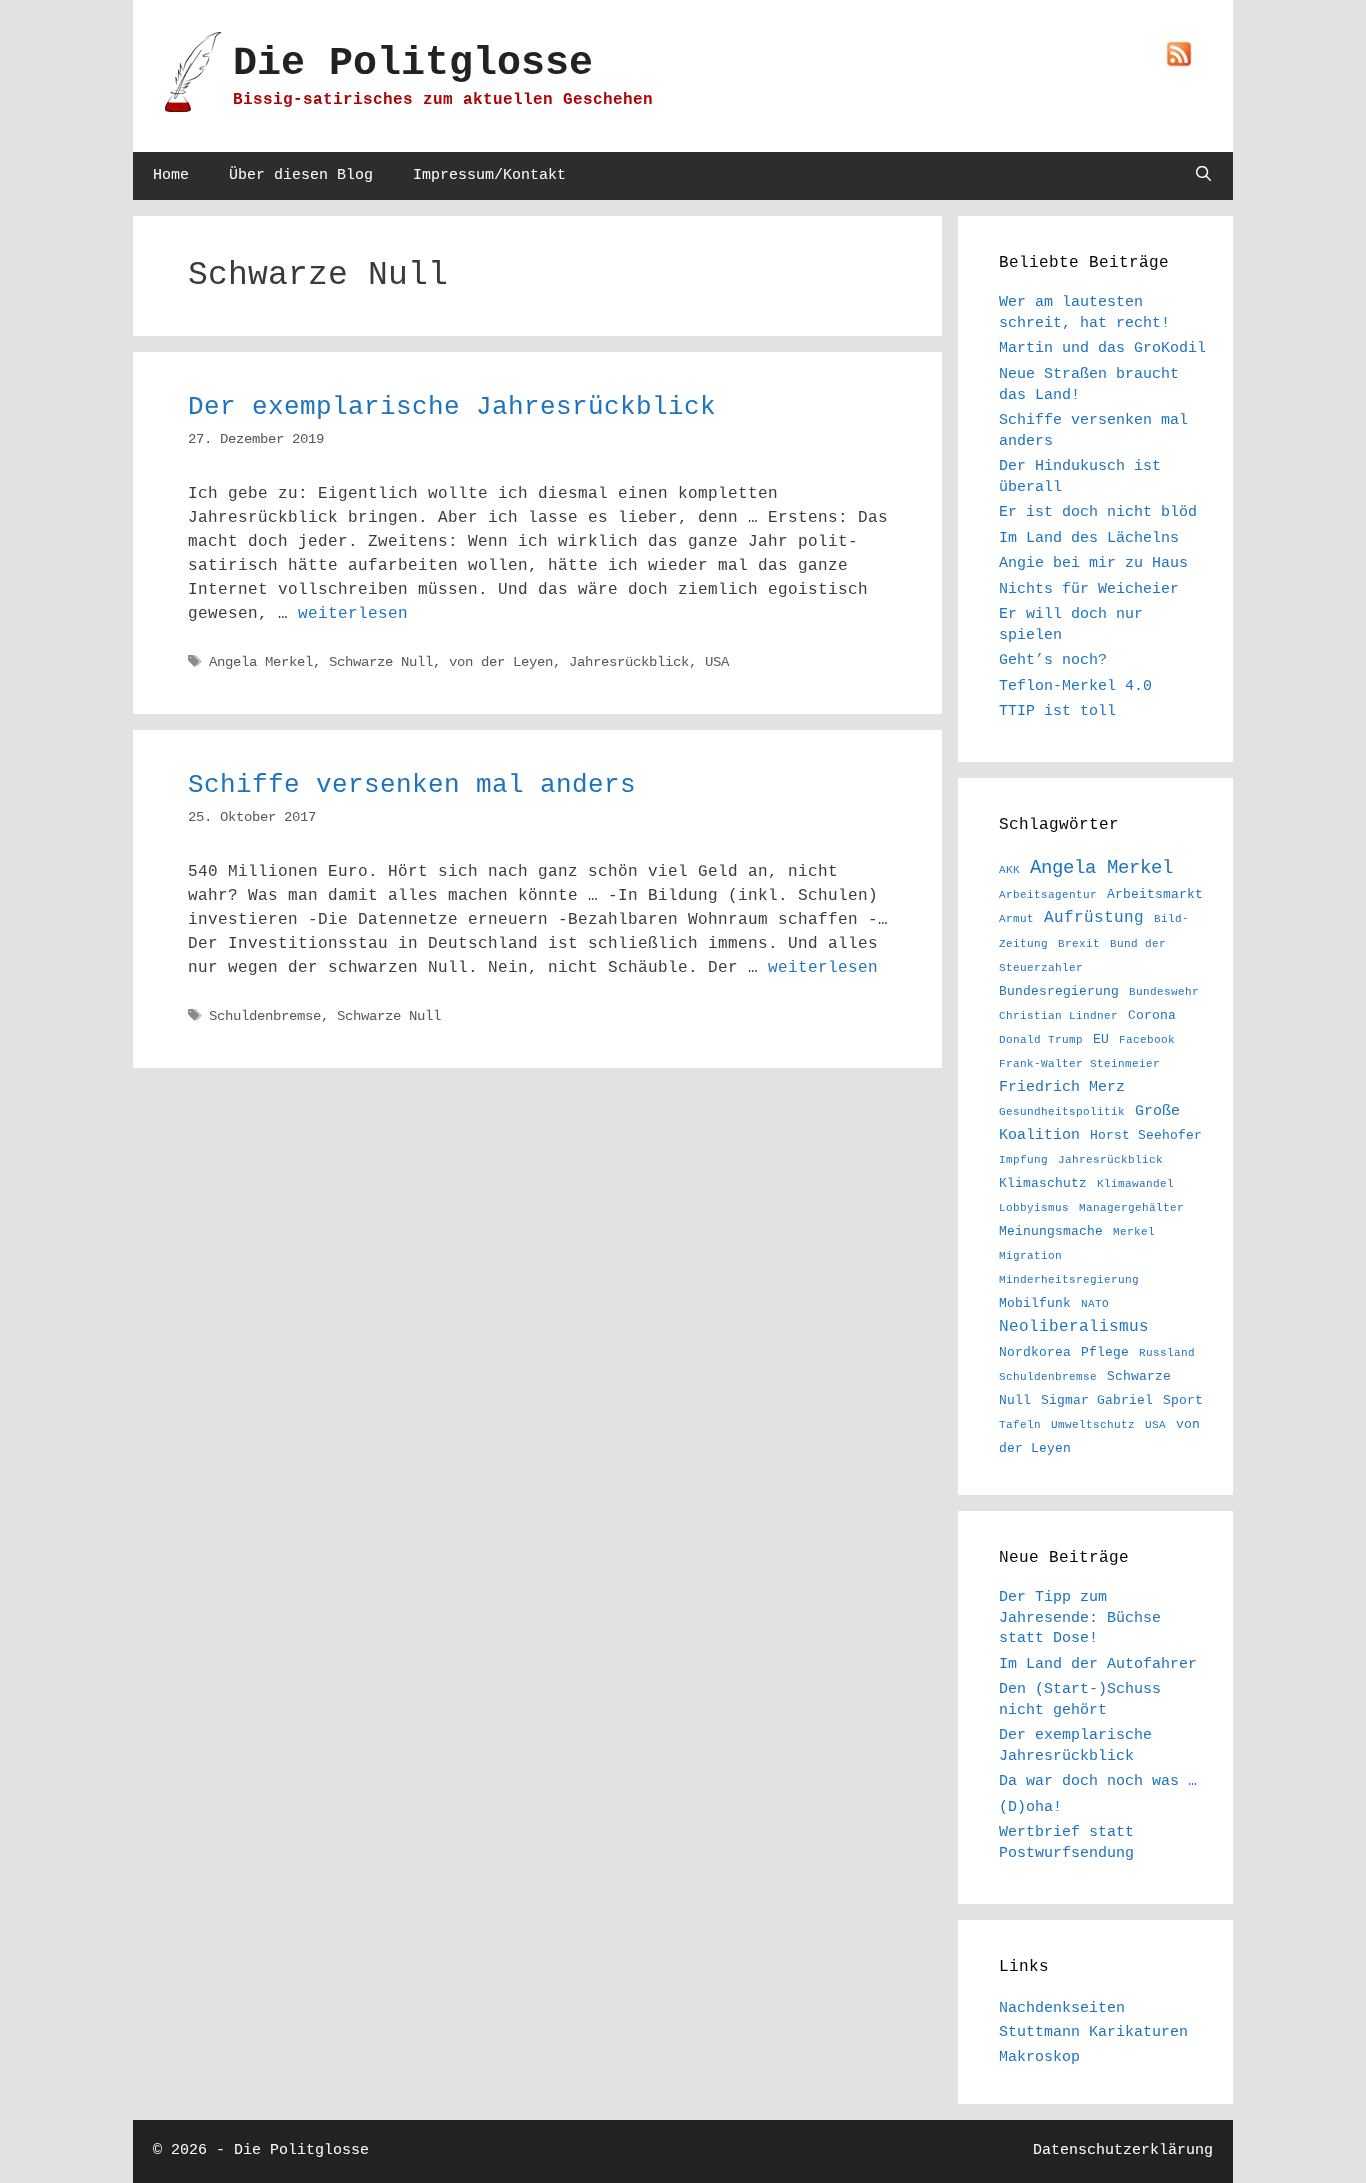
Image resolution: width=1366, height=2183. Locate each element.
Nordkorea (1035, 1352)
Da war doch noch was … (1098, 1781)
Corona (1152, 1015)
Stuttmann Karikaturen (1093, 2032)
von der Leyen (501, 662)
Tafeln (1020, 1425)
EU (1101, 1039)
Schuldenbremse (265, 1016)
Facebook (1147, 1040)
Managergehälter (1131, 1208)
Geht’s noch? (1053, 660)
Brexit (1079, 944)
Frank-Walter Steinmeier (1079, 1064)
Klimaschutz (1043, 1183)
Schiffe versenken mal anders (412, 785)
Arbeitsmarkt (1155, 894)
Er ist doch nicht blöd (1098, 512)
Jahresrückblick (629, 662)
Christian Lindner (1058, 1016)
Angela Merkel (261, 662)
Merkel (1134, 1232)
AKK (1009, 870)
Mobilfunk (1035, 1303)
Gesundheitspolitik (1062, 1112)
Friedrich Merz (1062, 1087)
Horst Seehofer (1146, 1135)
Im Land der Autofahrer (1098, 1664)
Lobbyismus (1034, 1208)
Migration (1030, 1256)
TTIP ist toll (1057, 711)
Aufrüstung (1094, 917)
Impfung (1023, 1160)
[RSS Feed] (1179, 56)
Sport (1183, 1400)
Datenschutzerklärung (1123, 2150)
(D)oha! (1030, 1807)
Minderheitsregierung (1069, 1280)
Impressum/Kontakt (489, 175)
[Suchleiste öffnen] (1203, 176)
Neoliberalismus (1074, 1326)
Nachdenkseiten (1062, 2008)
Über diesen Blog (301, 175)
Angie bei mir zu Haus (1093, 563)
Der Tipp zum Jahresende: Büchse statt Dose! (1080, 1617)
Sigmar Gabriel (1097, 1400)
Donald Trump (1041, 1040)
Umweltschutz (1093, 1425)
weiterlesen (353, 614)
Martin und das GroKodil (1102, 348)
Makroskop (1039, 2057)
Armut (1016, 919)
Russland (1167, 1353)
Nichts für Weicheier (1089, 589)
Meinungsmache (1051, 1231)
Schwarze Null (381, 662)
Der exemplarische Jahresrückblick (452, 407)
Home (171, 175)
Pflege (1105, 1352)
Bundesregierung (1059, 991)
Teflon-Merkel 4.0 (1075, 686)
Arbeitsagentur (1048, 895)
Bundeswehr (1164, 992)
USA (717, 662)
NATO (1095, 1304)
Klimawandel (1135, 1184)
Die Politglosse (413, 63)
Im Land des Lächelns (1089, 538)
